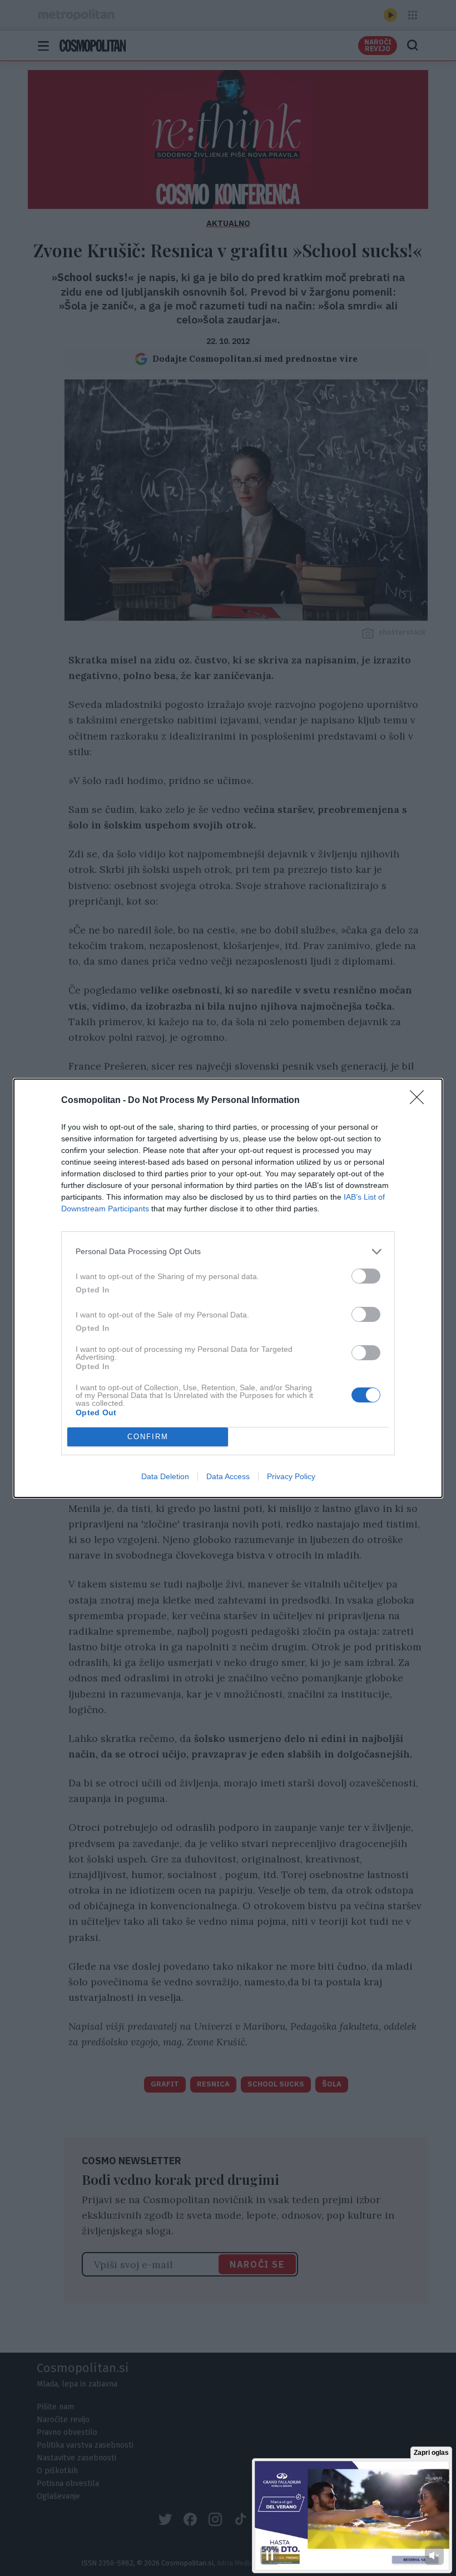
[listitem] (228, 1252)
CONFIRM (148, 1437)
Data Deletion (165, 1476)
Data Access (228, 1476)
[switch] (366, 1276)
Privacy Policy (291, 1476)
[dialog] (228, 1288)
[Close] (420, 1101)
